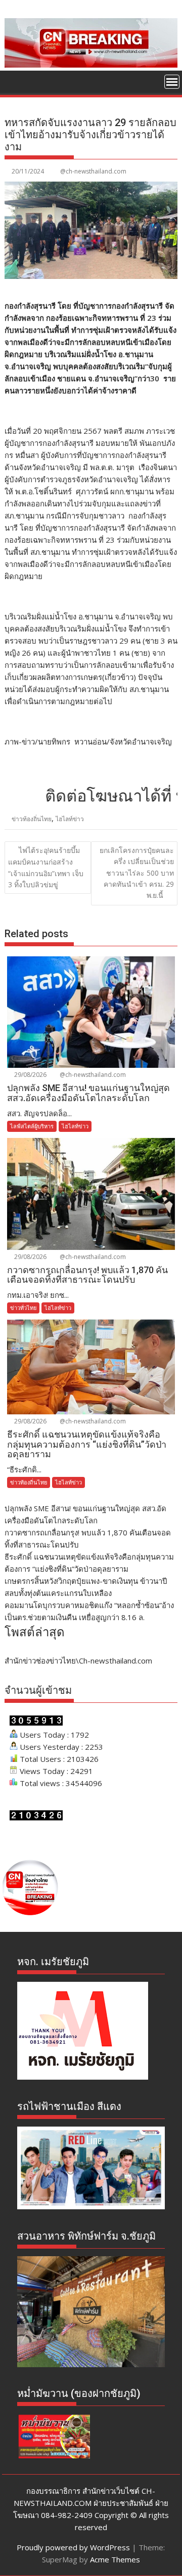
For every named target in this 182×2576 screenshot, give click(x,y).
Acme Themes (115, 2559)
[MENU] (172, 82)
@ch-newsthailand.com (93, 171)
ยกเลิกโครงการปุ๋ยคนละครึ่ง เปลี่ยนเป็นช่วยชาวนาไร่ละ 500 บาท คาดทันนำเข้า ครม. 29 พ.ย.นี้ (137, 873)
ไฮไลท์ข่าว (70, 819)
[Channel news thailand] (91, 65)
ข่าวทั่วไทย (23, 1308)
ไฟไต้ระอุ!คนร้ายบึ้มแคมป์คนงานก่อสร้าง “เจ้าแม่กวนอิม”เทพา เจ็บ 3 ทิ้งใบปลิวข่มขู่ (46, 867)
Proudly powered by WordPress (73, 2547)
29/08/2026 (30, 1075)
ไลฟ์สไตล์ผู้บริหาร (32, 1126)
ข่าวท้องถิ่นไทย (32, 819)
